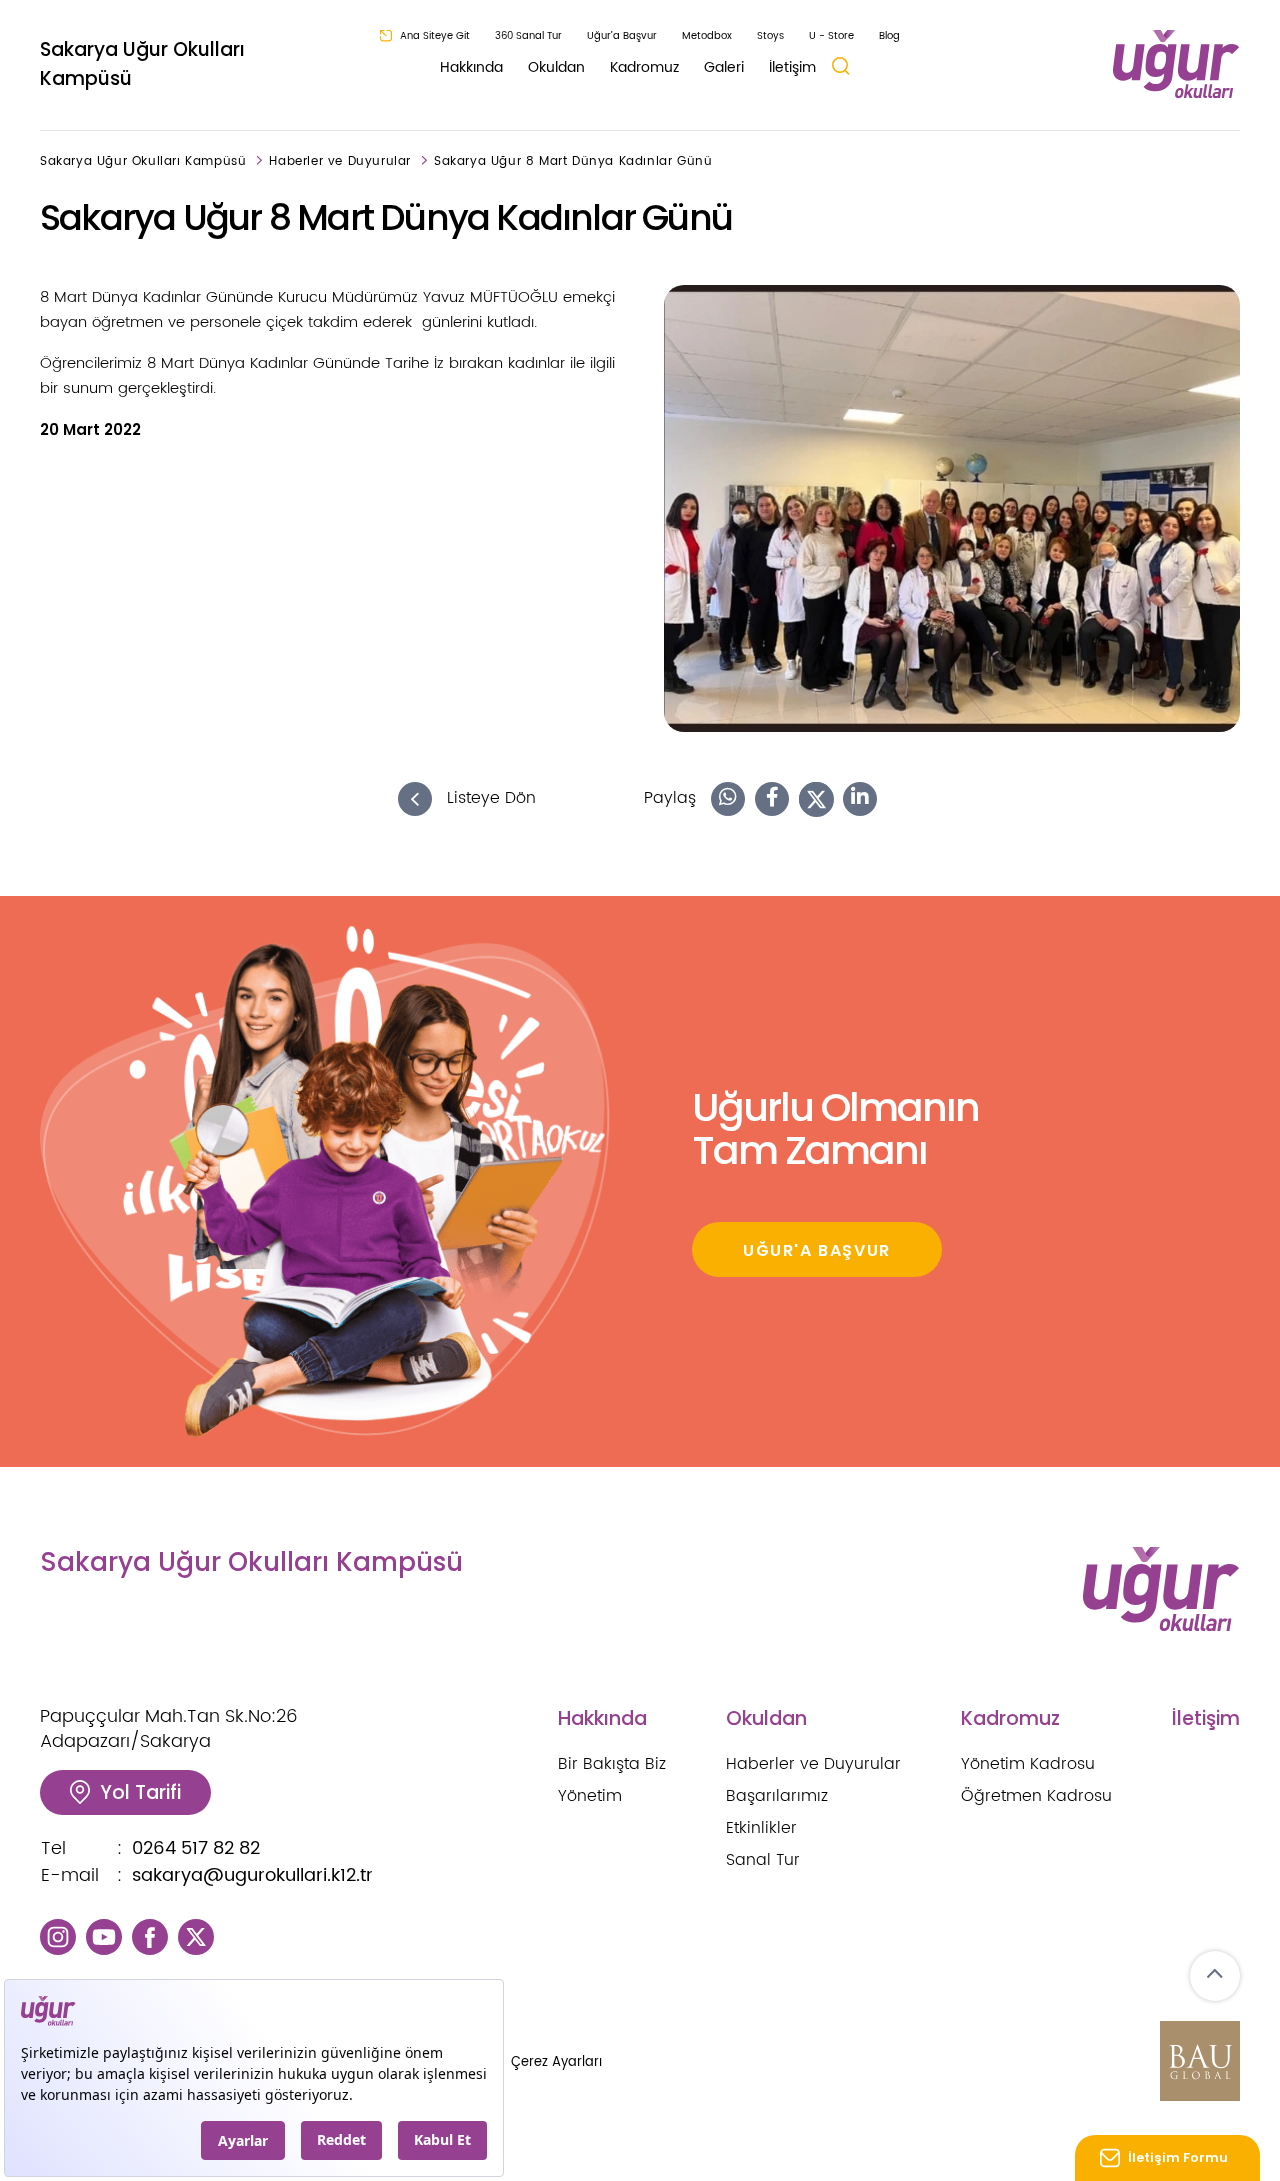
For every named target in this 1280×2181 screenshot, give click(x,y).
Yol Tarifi (140, 1792)
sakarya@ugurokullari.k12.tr (252, 1875)
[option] (952, 508)
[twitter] (196, 1936)
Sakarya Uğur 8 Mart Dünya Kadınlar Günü (573, 161)
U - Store (831, 36)
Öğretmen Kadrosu (1036, 1796)
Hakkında (471, 67)
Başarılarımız (777, 1796)
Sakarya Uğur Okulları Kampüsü (142, 64)
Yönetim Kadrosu (1028, 1764)
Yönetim (590, 1796)
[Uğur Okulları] (1176, 64)
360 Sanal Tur (528, 36)
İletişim (792, 67)
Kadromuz (644, 67)
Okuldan (556, 67)
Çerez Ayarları (556, 2062)
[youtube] (104, 1936)
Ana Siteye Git (435, 36)
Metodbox (707, 36)
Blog (889, 36)
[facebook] (150, 1936)
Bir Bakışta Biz (612, 1764)
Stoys (770, 36)
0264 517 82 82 (196, 1848)
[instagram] (58, 1936)
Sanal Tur (763, 1860)
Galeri (724, 67)
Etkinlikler (761, 1828)
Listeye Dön (489, 799)
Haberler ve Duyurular (340, 161)
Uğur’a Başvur (622, 36)
